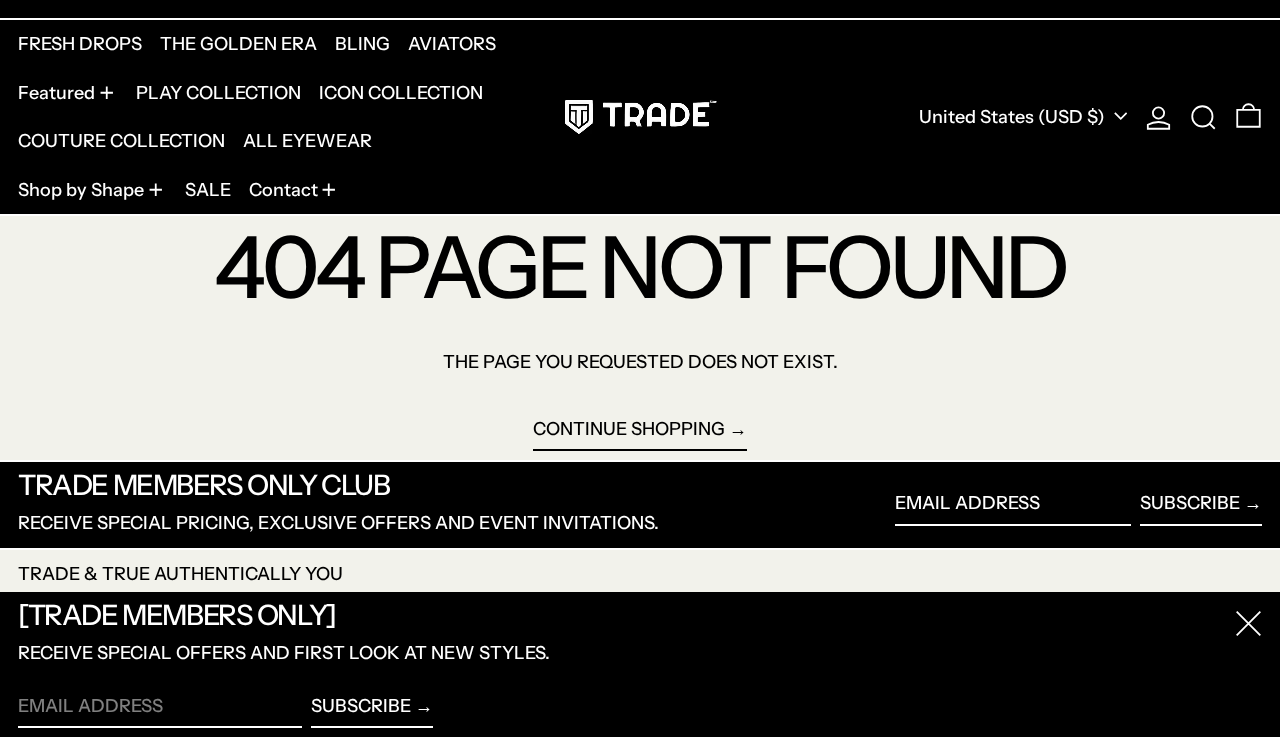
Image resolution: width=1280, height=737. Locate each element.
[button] (1203, 117)
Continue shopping (629, 429)
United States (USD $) (1014, 117)
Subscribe (1190, 503)
